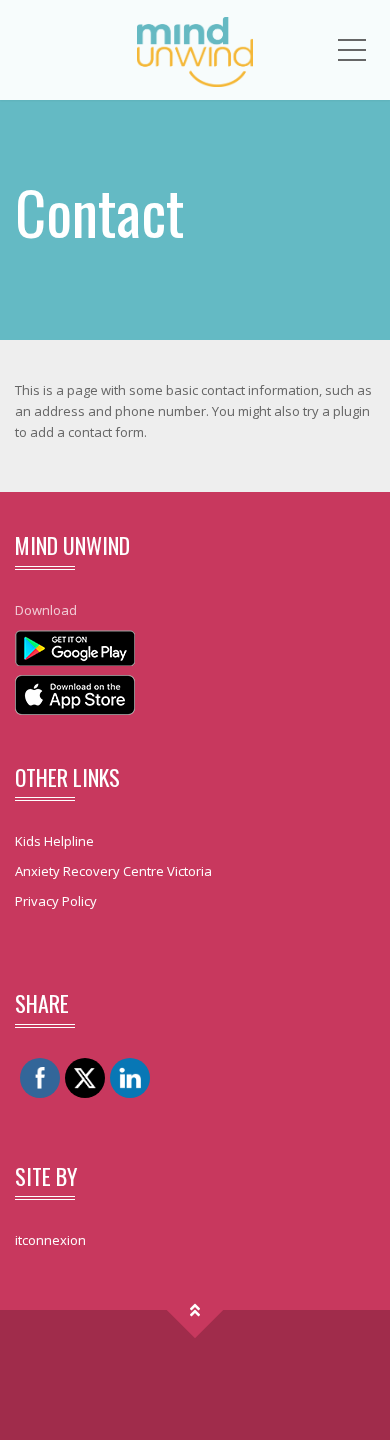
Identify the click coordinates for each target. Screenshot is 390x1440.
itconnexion (50, 1240)
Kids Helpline (54, 841)
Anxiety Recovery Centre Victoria (113, 871)
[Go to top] (195, 1310)
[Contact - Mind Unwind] (195, 50)
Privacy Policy (56, 901)
